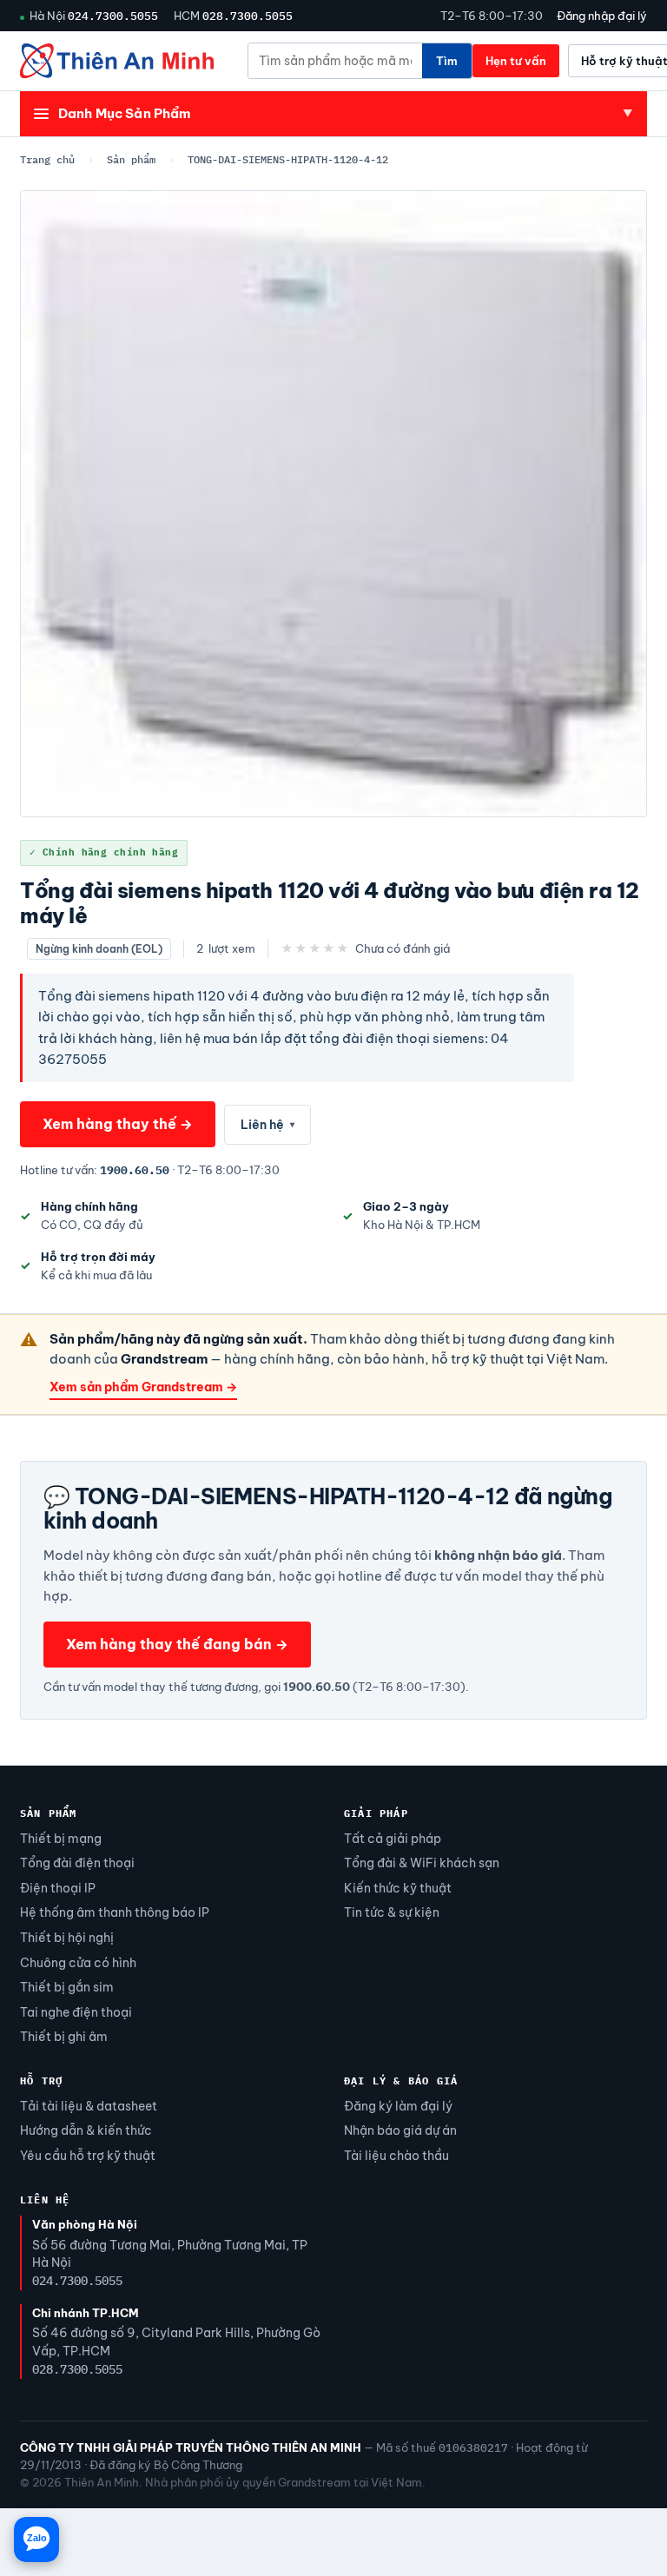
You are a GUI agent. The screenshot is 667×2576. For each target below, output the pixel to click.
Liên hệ (267, 1125)
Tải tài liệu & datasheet (89, 2106)
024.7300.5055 (113, 16)
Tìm (447, 61)
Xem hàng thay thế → (118, 1124)
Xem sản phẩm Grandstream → (143, 1387)
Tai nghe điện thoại (76, 2012)
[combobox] (335, 61)
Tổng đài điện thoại (77, 1863)
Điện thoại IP (58, 1888)
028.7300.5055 (248, 16)
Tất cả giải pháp (393, 1839)
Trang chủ (47, 159)
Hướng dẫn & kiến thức (86, 2130)
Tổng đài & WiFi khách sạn (422, 1863)
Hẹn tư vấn (516, 61)
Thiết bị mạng (61, 1839)
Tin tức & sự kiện (392, 1912)
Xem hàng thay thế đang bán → (177, 1644)
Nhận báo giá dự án (400, 2130)
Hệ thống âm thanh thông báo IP (115, 1912)
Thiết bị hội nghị (67, 1938)
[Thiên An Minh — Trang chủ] (117, 61)
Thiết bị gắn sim (67, 1987)
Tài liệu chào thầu (396, 2156)
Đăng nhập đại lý (602, 16)
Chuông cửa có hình (78, 1963)
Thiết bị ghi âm (64, 2037)
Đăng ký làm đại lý (398, 2106)
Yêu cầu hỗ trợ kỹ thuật (88, 2156)
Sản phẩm (131, 159)
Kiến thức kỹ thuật (398, 1888)
